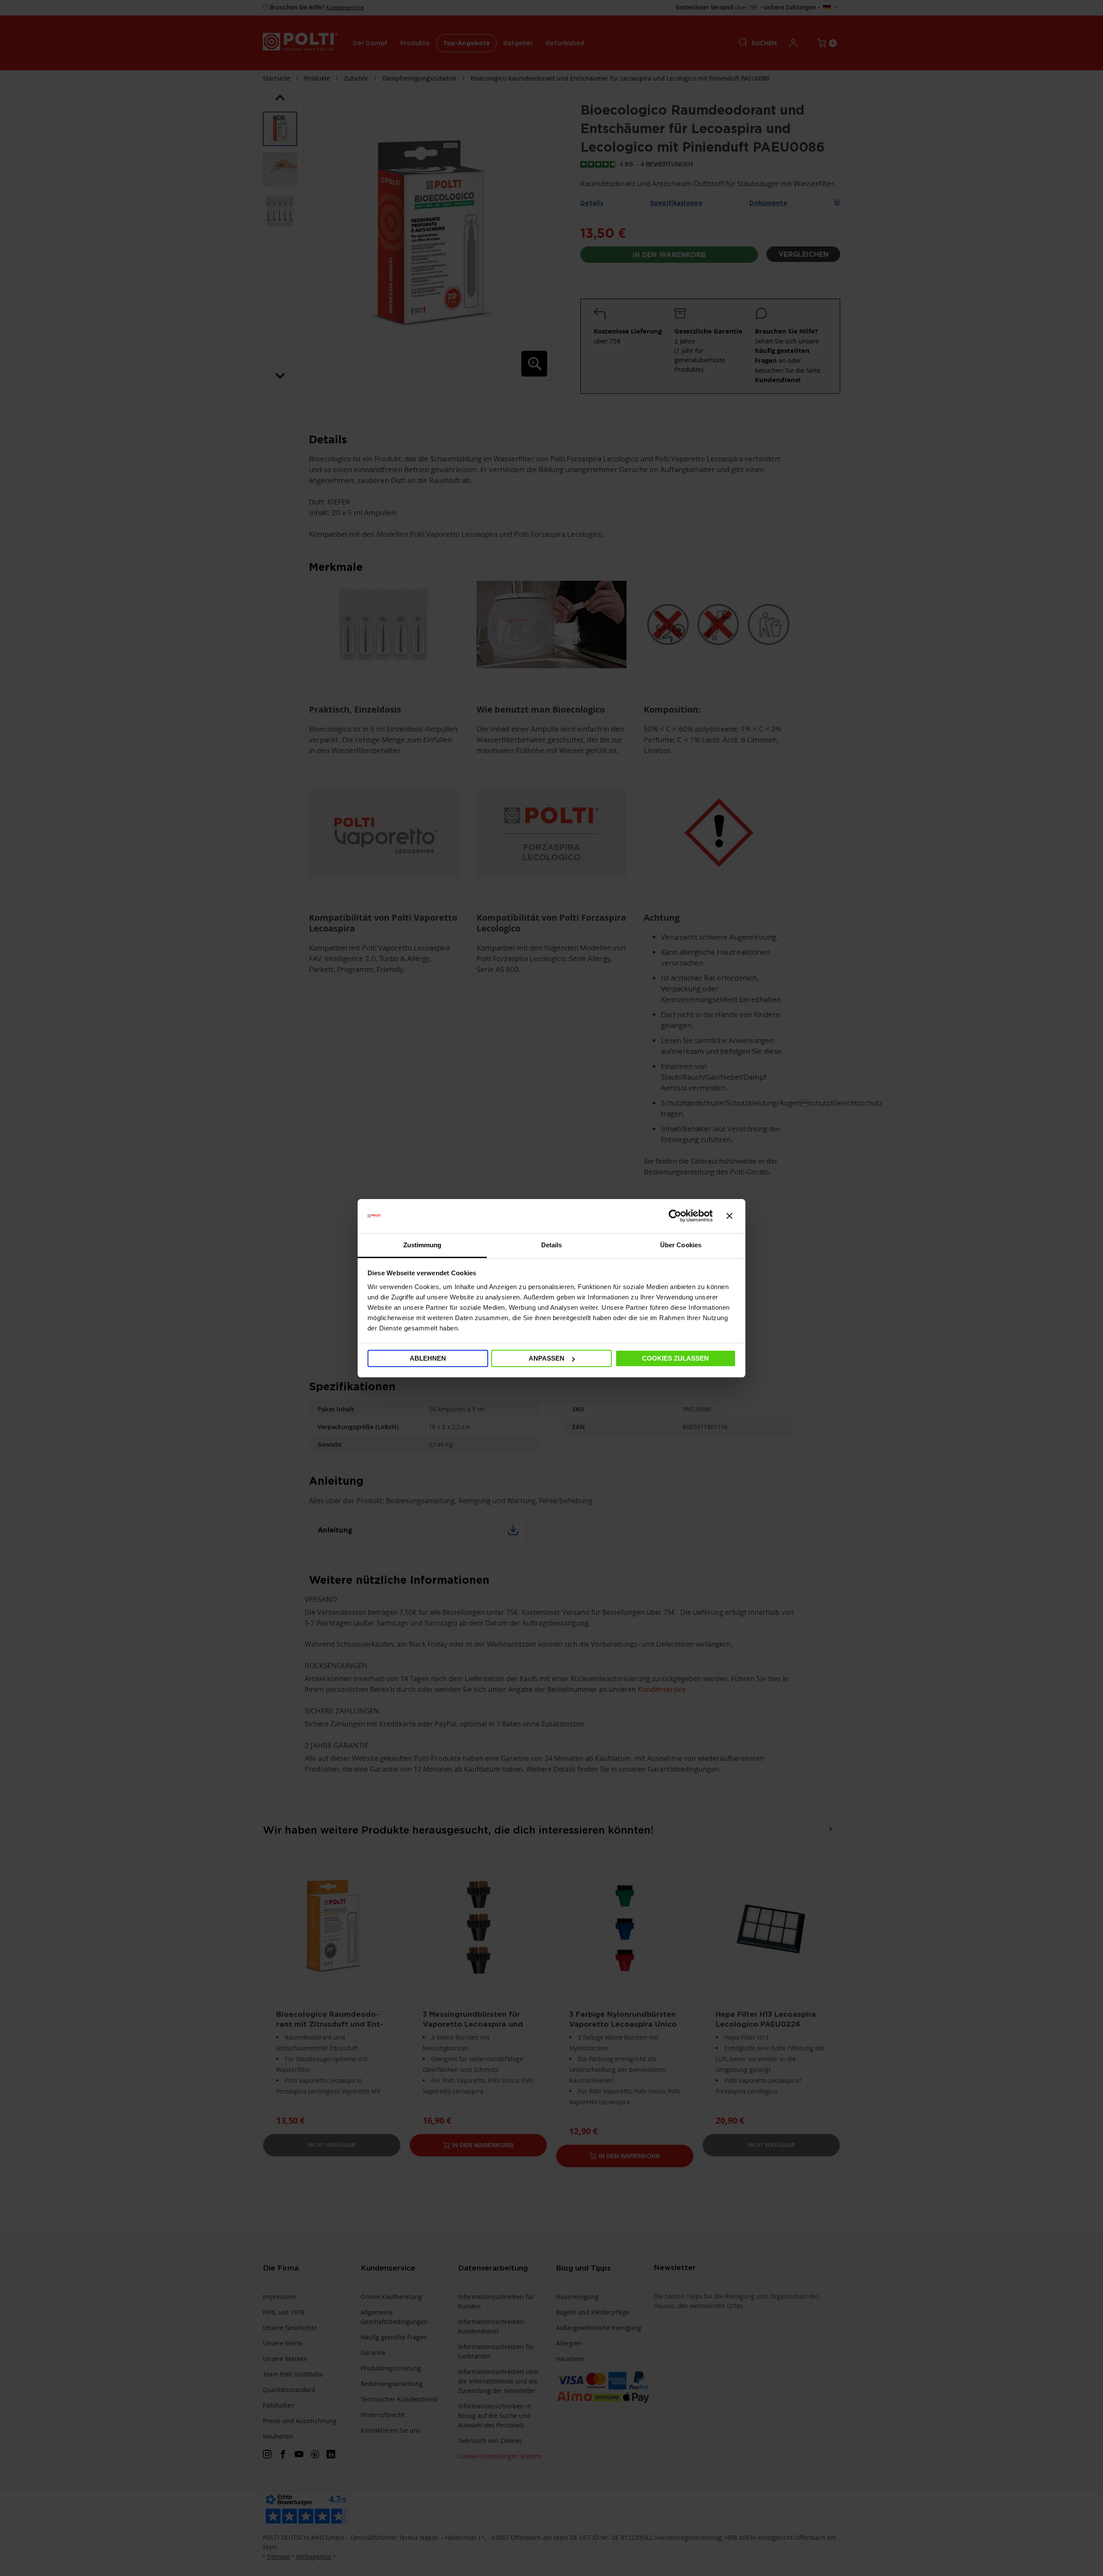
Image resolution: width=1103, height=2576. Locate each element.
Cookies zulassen (675, 1358)
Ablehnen (428, 1358)
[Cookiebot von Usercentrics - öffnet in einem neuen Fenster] (675, 1216)
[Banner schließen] (729, 1216)
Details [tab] (552, 1245)
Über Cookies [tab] (681, 1245)
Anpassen (547, 1358)
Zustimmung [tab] (422, 1245)
